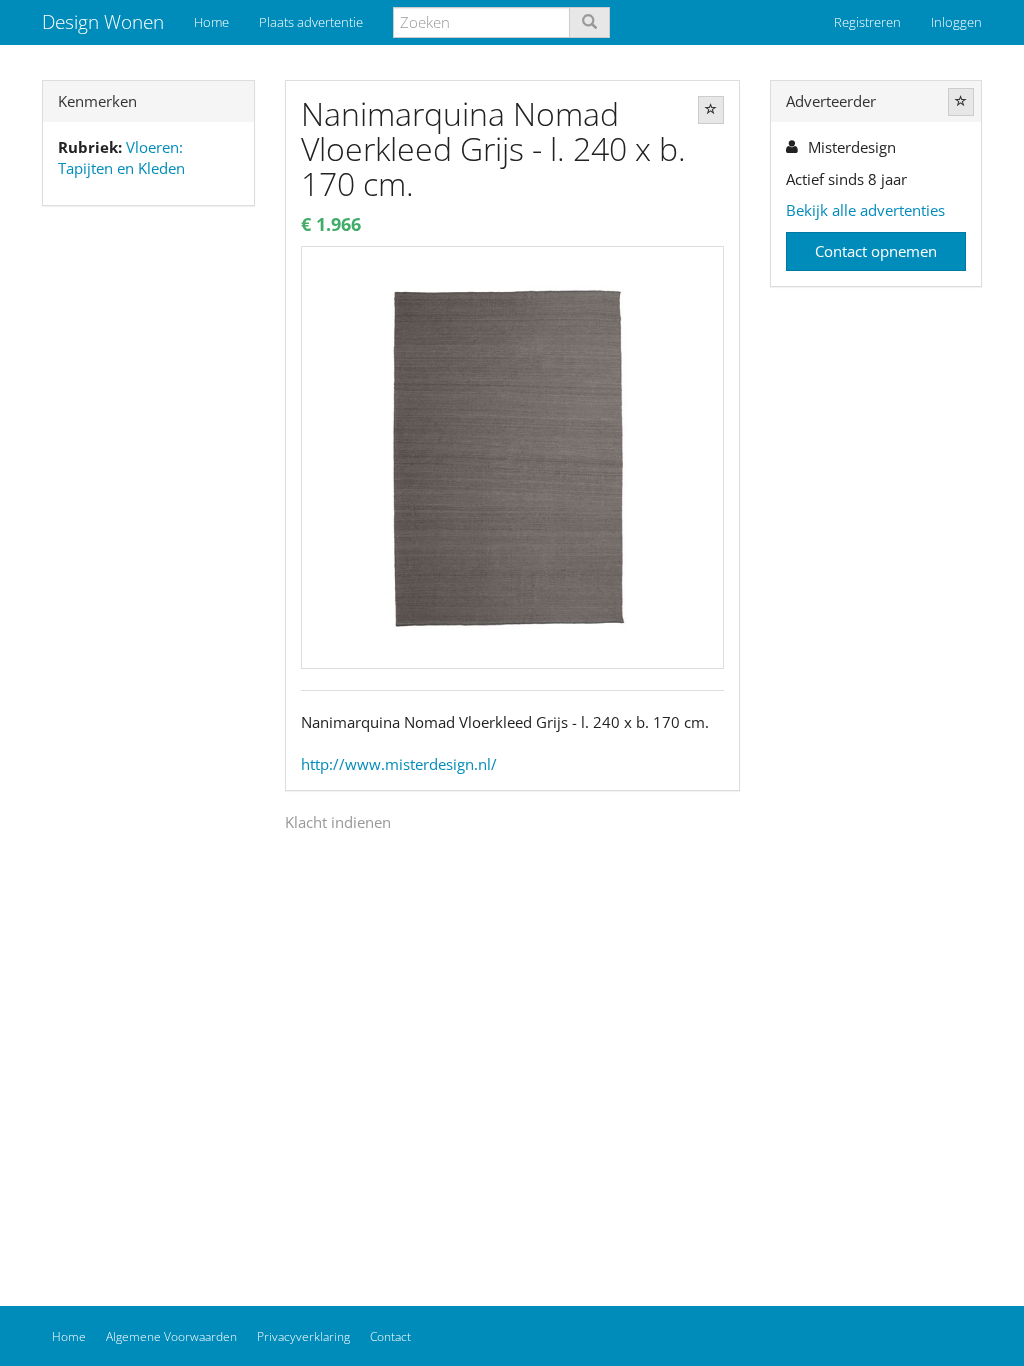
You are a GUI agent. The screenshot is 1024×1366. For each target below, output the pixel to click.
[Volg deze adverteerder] (961, 102)
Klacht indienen (338, 822)
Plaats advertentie (311, 22)
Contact (390, 1336)
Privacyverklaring (303, 1336)
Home (211, 22)
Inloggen (956, 22)
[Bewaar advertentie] (711, 110)
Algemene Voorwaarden (171, 1336)
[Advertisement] (148, 536)
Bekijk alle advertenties (865, 210)
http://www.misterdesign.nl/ (399, 764)
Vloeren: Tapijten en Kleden (121, 157)
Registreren (867, 22)
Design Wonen (103, 22)
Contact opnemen (876, 251)
